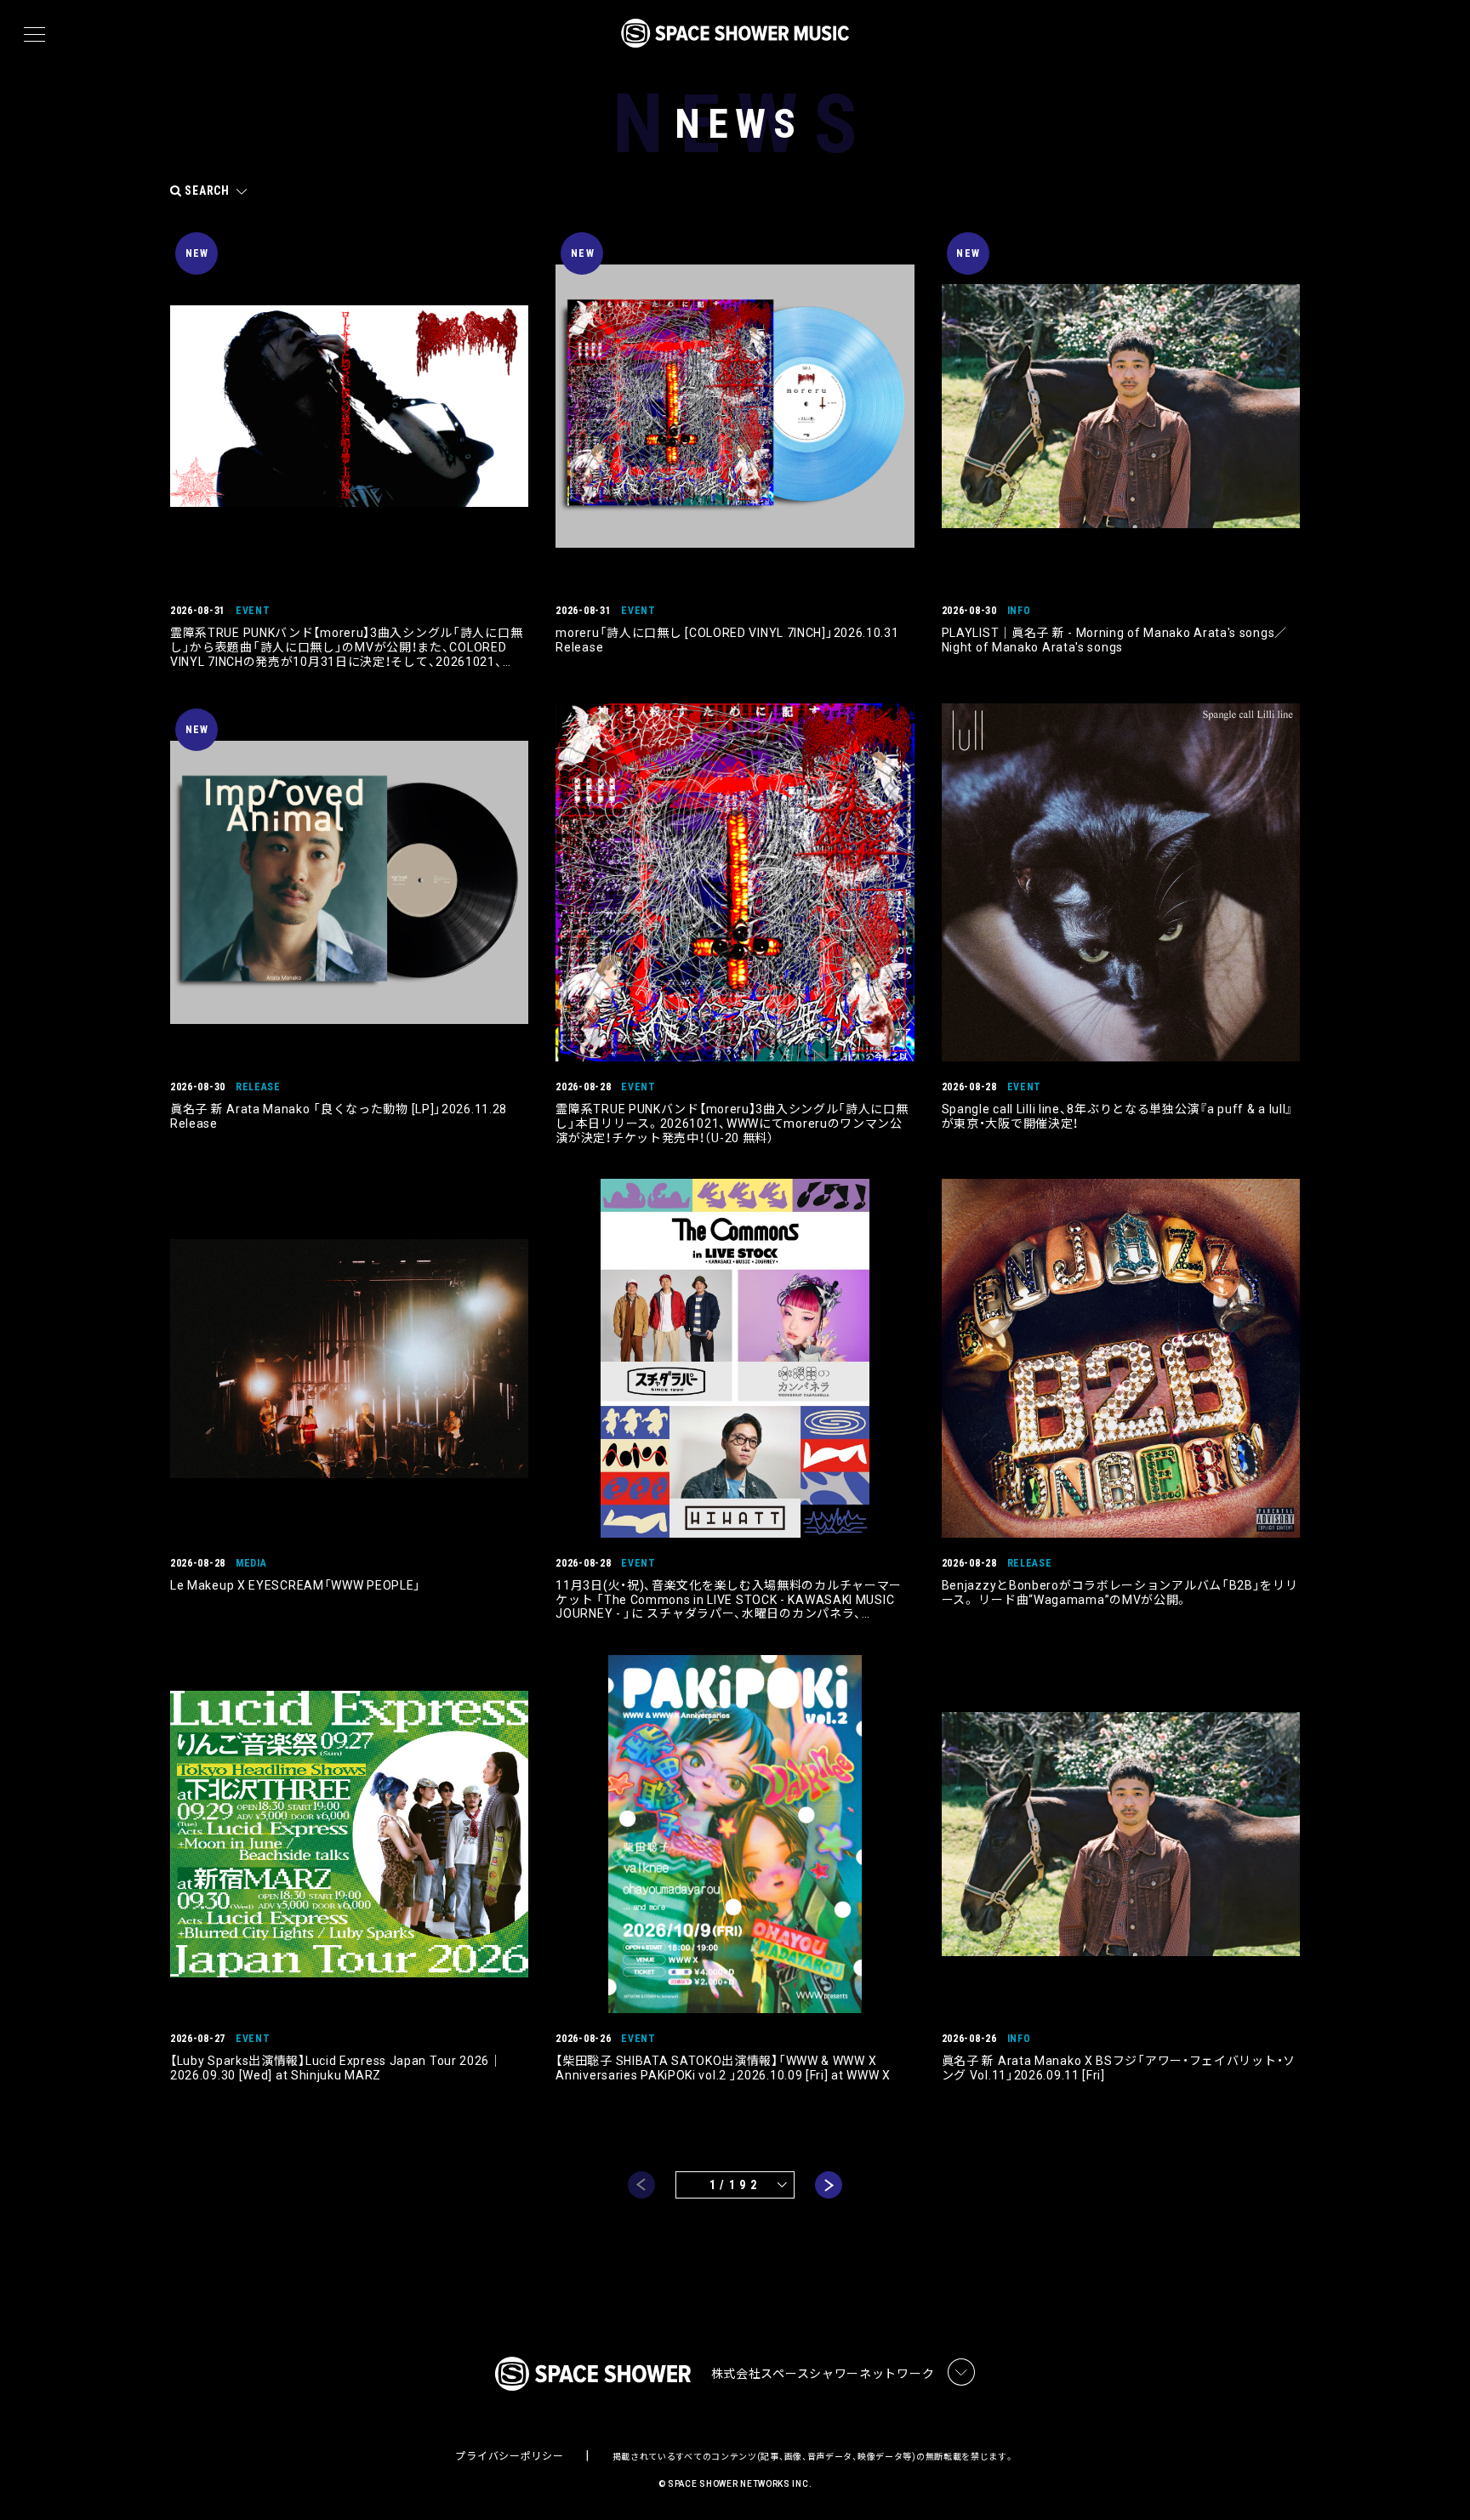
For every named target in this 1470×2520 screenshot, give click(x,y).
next (829, 2185)
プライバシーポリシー (509, 2456)
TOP (1436, 2480)
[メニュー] (34, 35)
